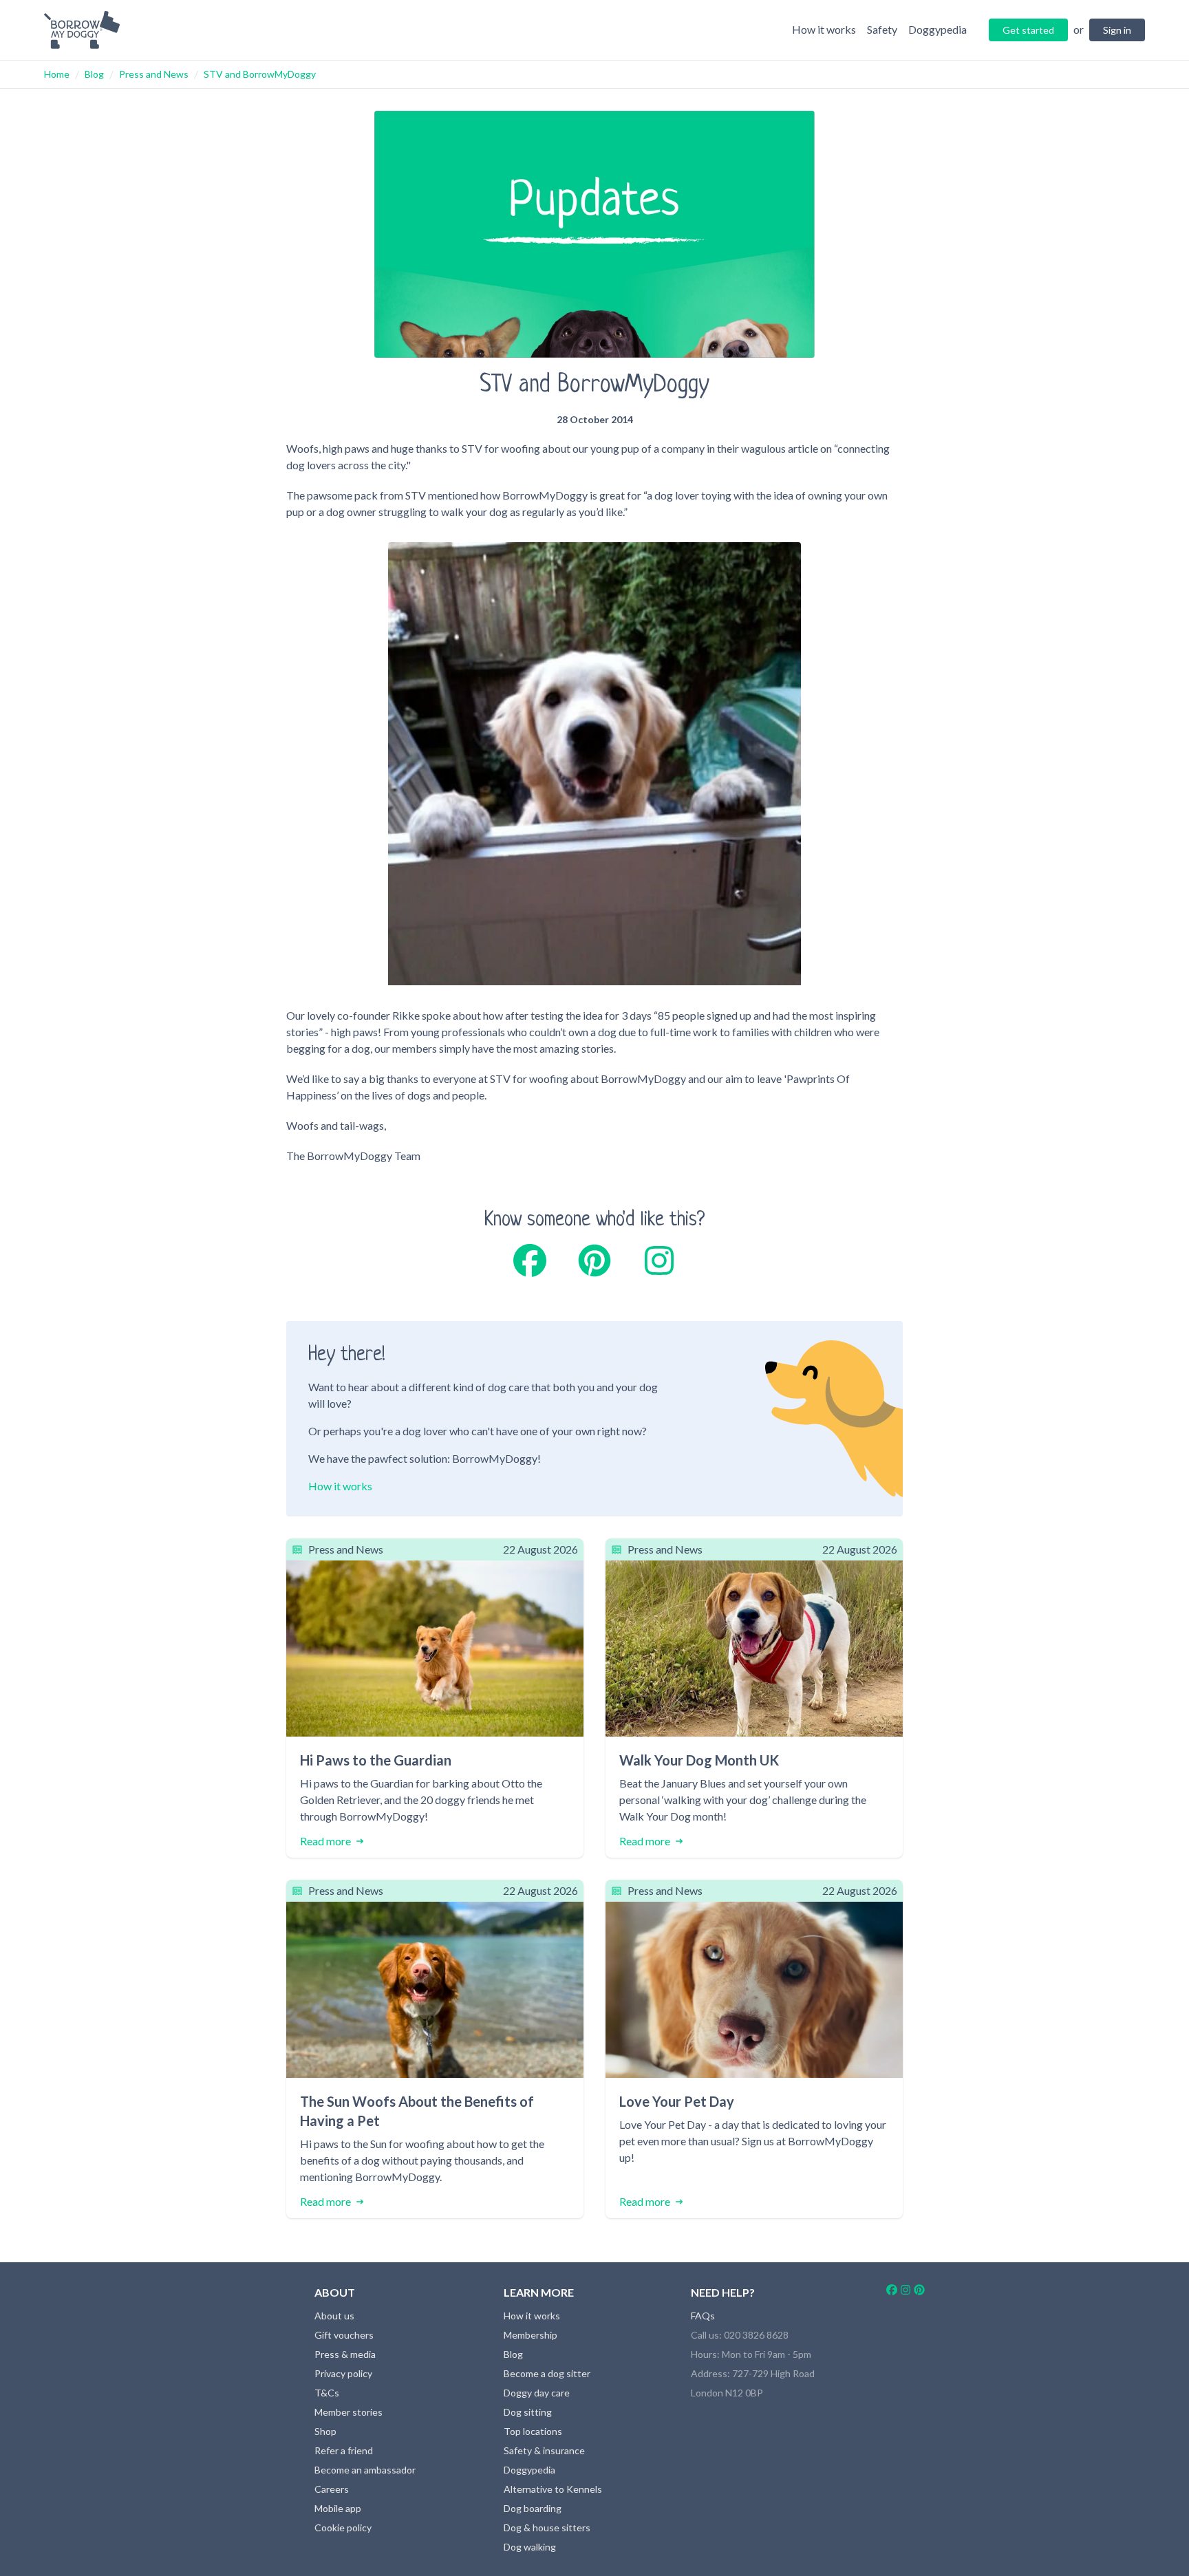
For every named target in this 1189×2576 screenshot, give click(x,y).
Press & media (345, 2354)
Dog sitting (528, 2412)
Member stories (349, 2412)
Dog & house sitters (547, 2527)
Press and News (154, 74)
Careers (332, 2489)
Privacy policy (343, 2373)
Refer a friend (344, 2450)
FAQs (703, 2316)
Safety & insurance (544, 2450)
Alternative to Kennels (553, 2489)
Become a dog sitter (547, 2373)
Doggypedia (529, 2470)
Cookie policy (343, 2527)
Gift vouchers (344, 2335)
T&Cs (327, 2393)
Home (57, 74)
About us (334, 2316)
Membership (531, 2335)
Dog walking (530, 2547)
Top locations (533, 2431)
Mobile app (338, 2508)
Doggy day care (537, 2393)
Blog (94, 74)
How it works (340, 1486)
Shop (325, 2431)
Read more (325, 1841)
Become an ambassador (365, 2470)
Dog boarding (533, 2508)
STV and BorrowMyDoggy (260, 74)
